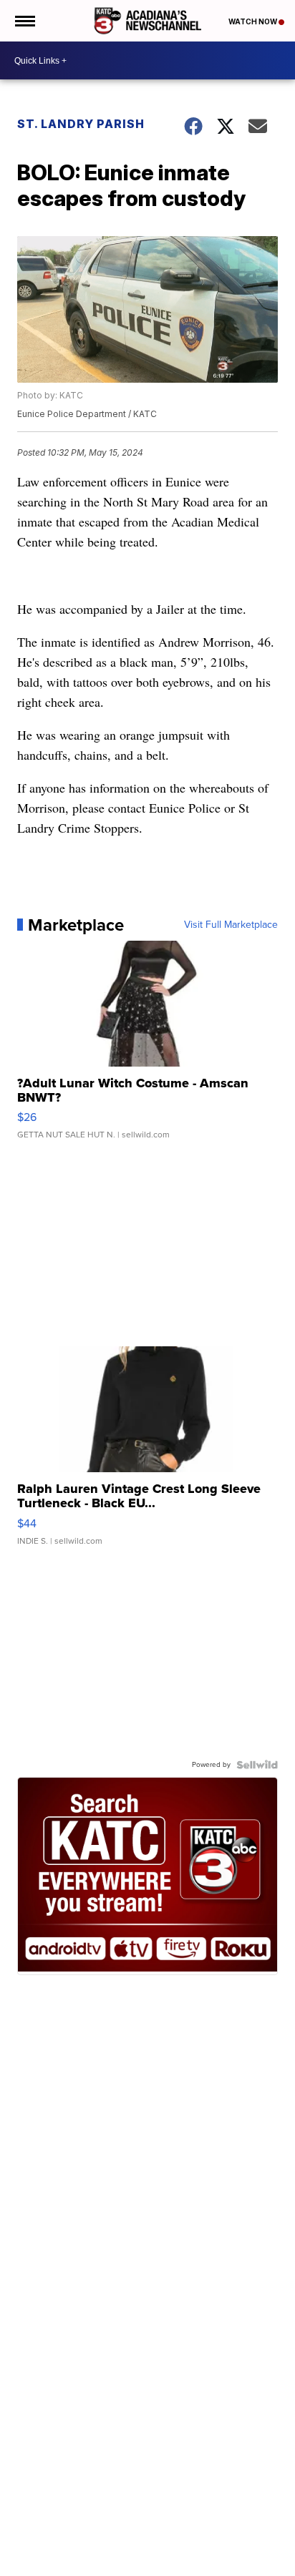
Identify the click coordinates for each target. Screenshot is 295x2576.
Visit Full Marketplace (231, 925)
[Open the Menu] (24, 21)
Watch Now (253, 21)
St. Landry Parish (81, 124)
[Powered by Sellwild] (257, 1765)
